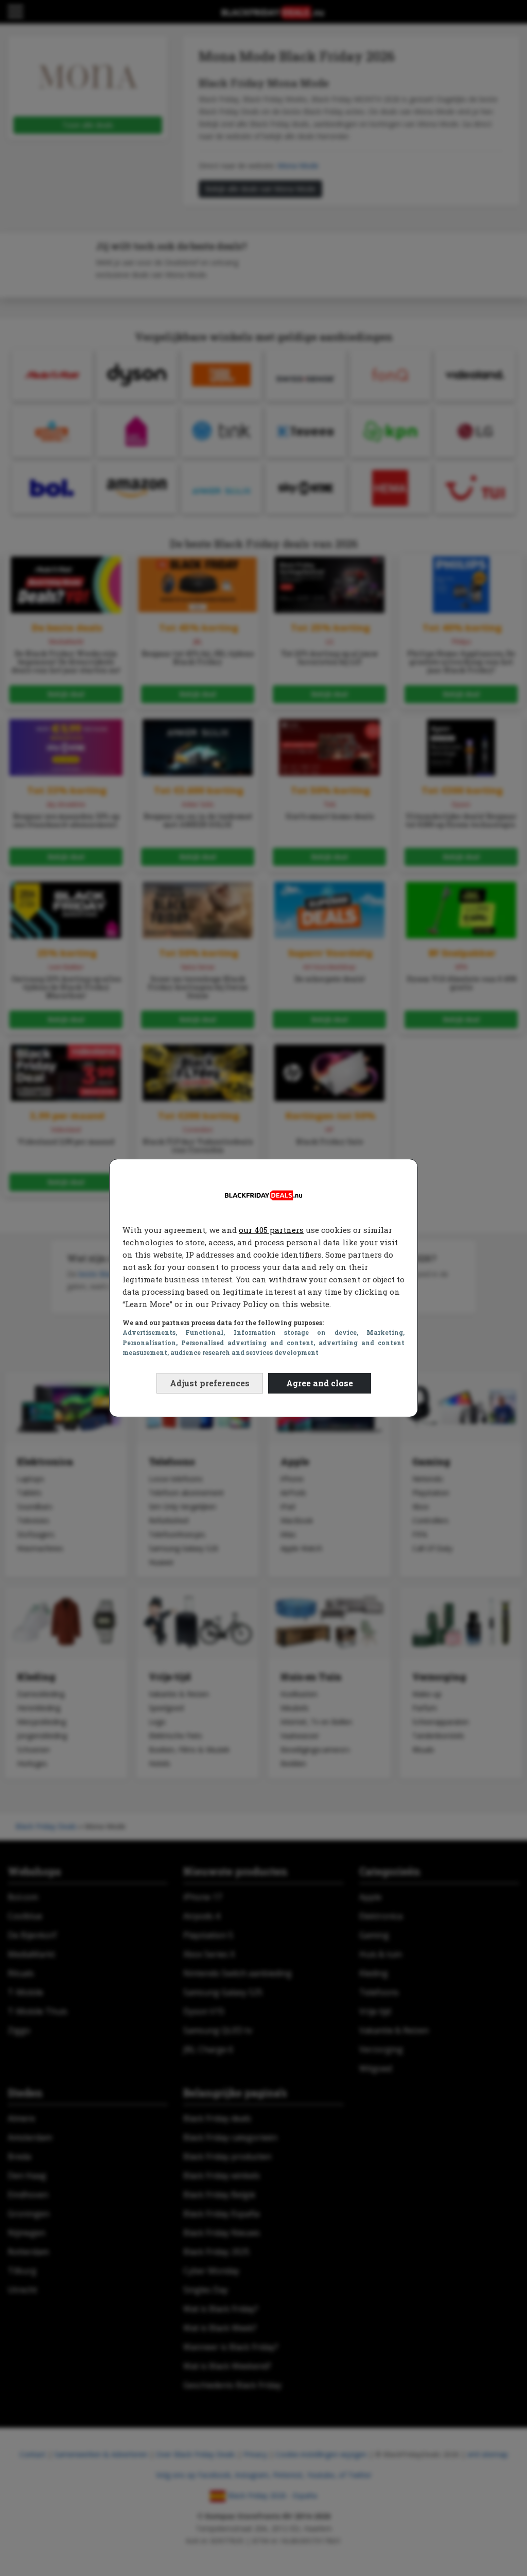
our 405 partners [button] (271, 1230)
